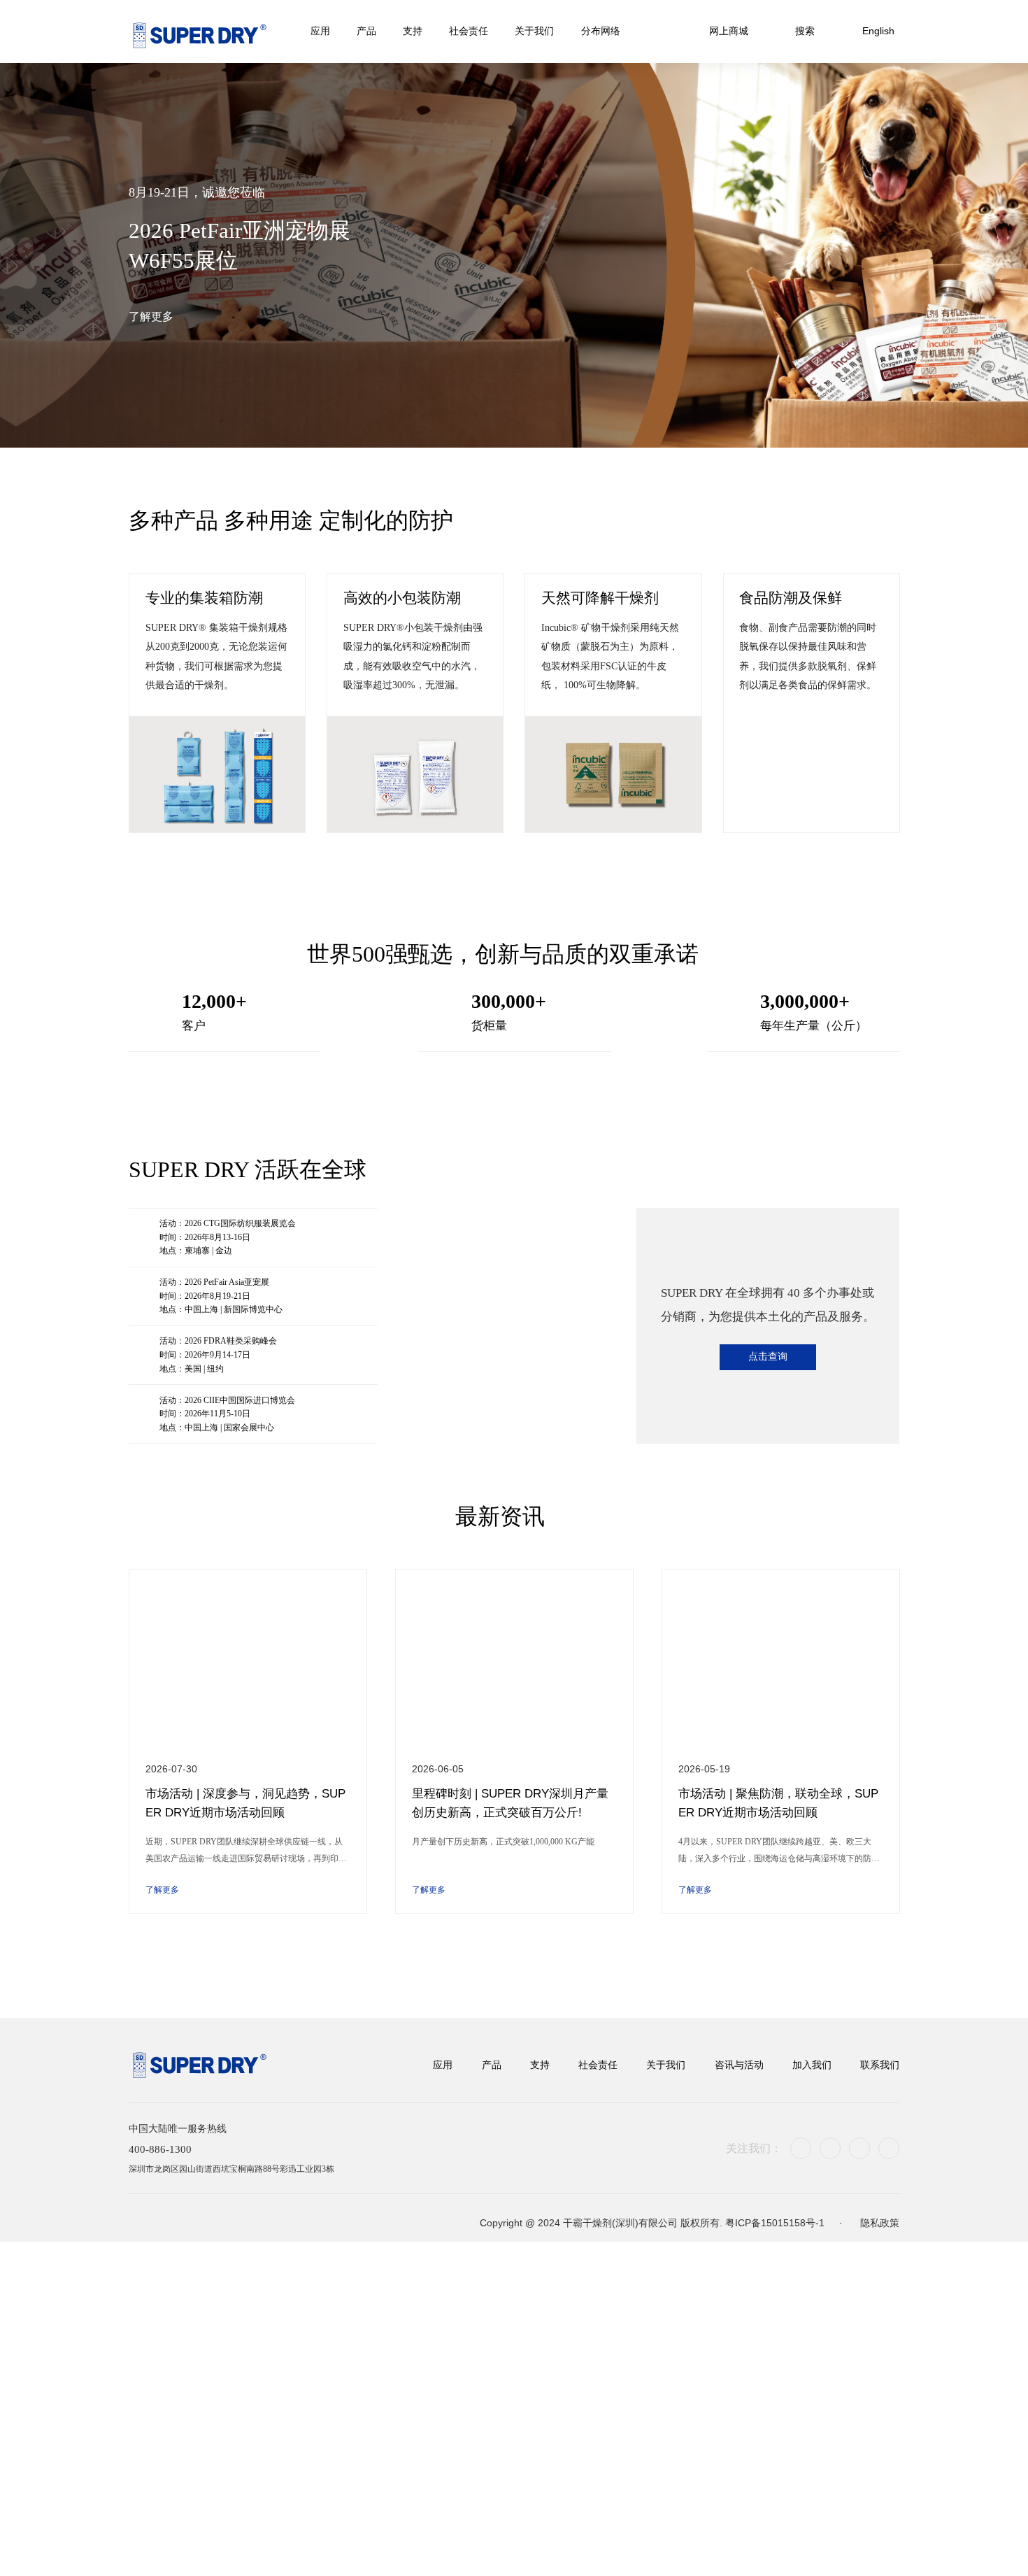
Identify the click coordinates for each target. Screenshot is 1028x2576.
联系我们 (880, 2067)
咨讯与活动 (739, 2067)
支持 (540, 2067)
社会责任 (598, 2067)
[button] (485, 420)
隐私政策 (880, 2234)
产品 (492, 2067)
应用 (443, 2067)
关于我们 (666, 2067)
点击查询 (768, 1358)
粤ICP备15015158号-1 (776, 2234)
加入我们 (812, 2067)
